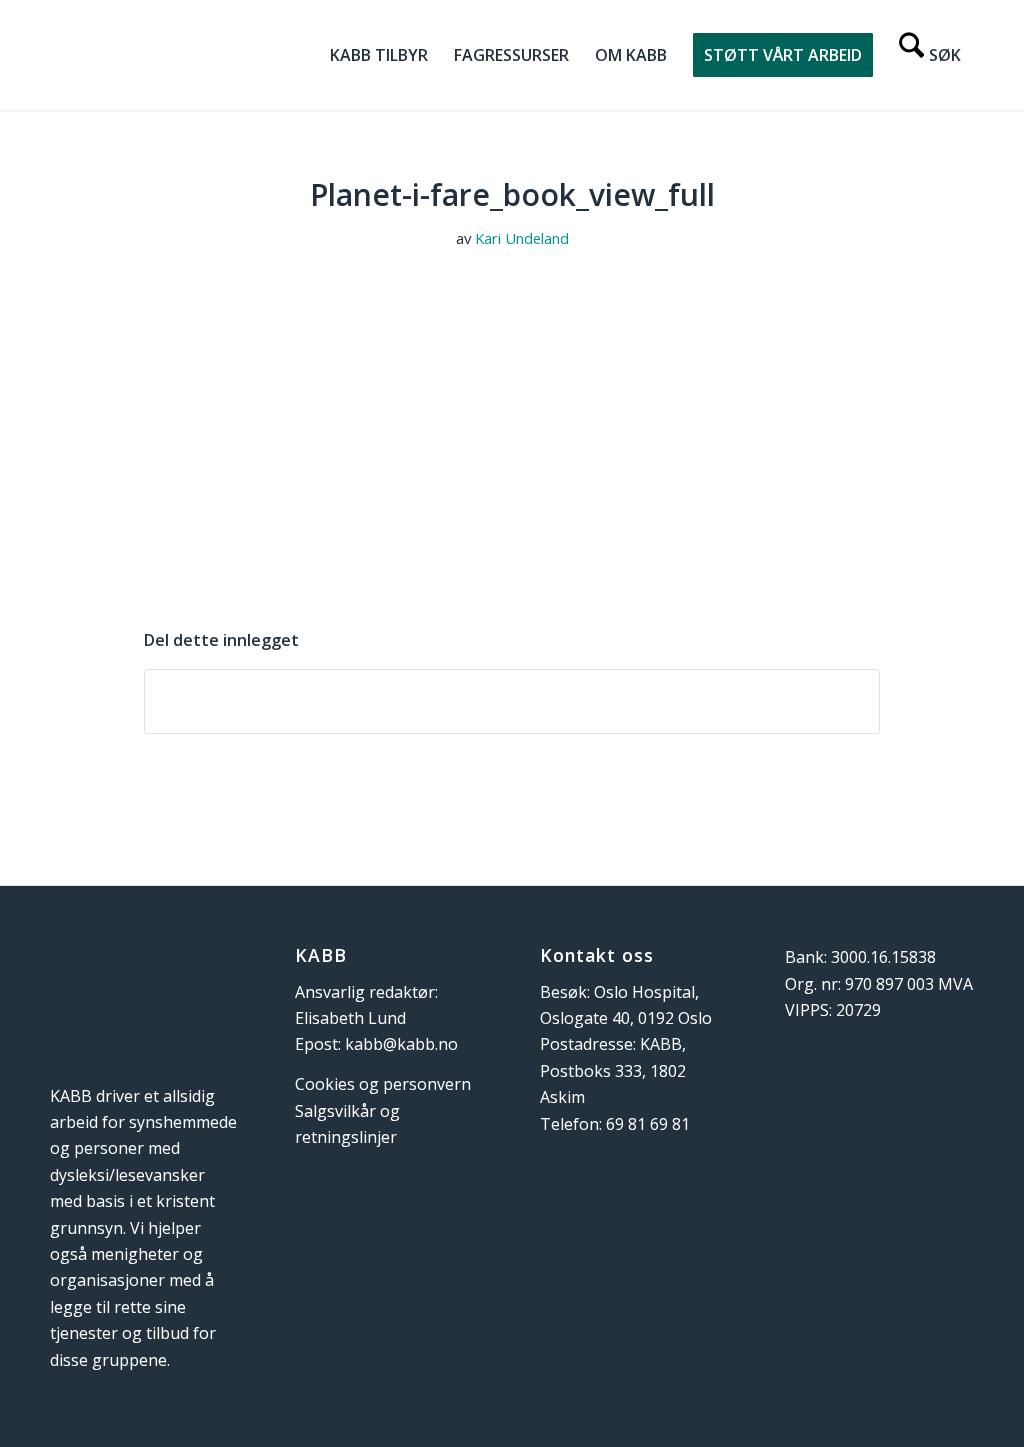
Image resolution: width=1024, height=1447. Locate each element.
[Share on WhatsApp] (512, 701)
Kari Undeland (522, 238)
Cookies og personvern (383, 1084)
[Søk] (930, 55)
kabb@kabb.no (401, 1044)
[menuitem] (379, 55)
